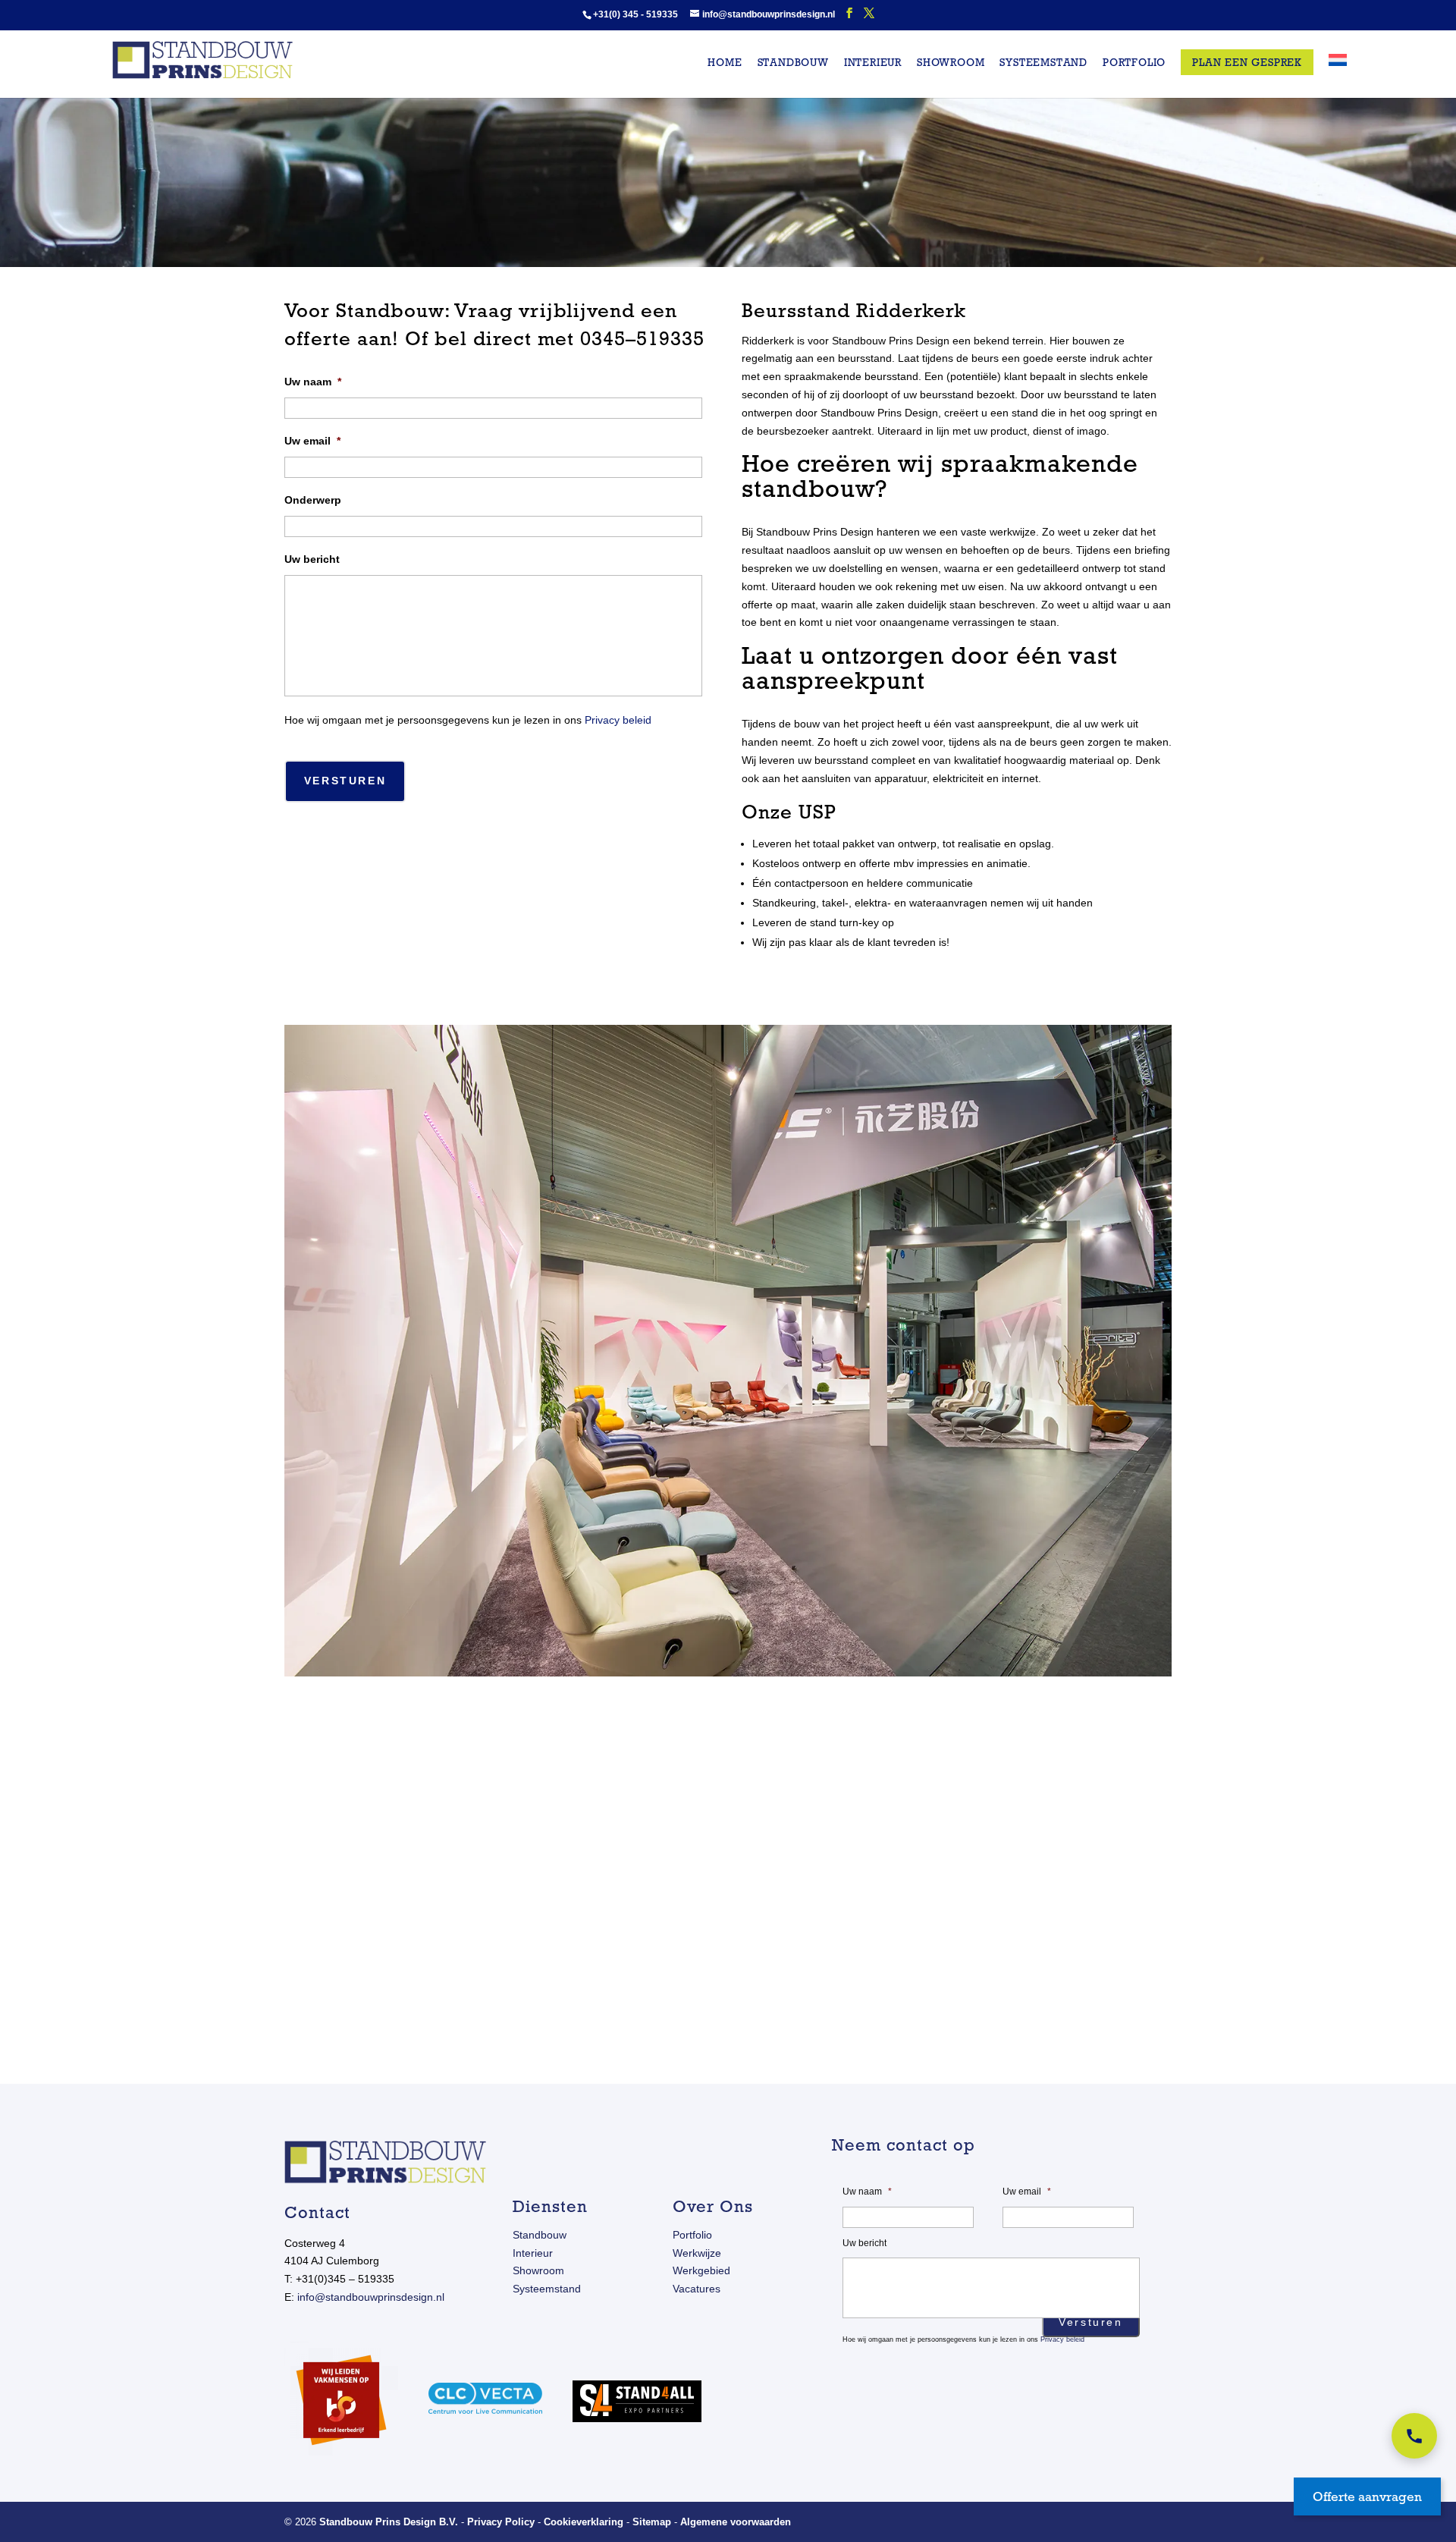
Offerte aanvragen (1367, 2496)
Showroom (951, 63)
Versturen (345, 781)
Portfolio (1134, 63)
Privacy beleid (618, 720)
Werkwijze (697, 2253)
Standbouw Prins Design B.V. (389, 2522)
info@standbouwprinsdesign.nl (371, 2297)
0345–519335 (642, 338)
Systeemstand (1043, 63)
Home (725, 63)
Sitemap (652, 2522)
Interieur (873, 63)
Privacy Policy (501, 2522)
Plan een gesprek (1247, 62)
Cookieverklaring (584, 2522)
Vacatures (697, 2289)
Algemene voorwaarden (736, 2522)
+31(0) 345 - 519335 (635, 14)
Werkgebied (701, 2270)
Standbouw (793, 63)
